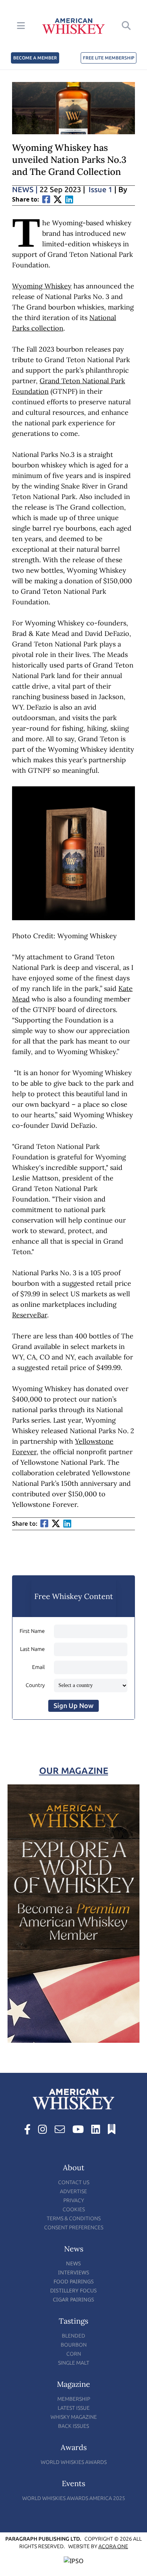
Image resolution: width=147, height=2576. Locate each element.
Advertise (73, 2191)
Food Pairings (74, 2281)
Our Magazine (74, 1771)
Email (38, 1667)
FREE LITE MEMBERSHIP (109, 58)
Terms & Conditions (74, 2219)
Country (35, 1685)
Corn (74, 2354)
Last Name (32, 1649)
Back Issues (73, 2426)
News (25, 190)
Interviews (74, 2272)
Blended (73, 2336)
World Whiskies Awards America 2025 (74, 2498)
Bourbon (74, 2345)
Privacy (74, 2201)
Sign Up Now (73, 1706)
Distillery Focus (73, 2290)
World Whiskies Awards (74, 2462)
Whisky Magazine (74, 2417)
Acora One (113, 2546)
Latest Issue (74, 2408)
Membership (74, 2399)
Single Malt (74, 2363)
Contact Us (74, 2182)
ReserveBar (30, 1315)
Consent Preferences (74, 2228)
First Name (32, 1631)
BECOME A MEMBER (35, 58)
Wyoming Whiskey (42, 286)
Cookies (74, 2210)
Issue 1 (100, 190)
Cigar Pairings (73, 2299)
